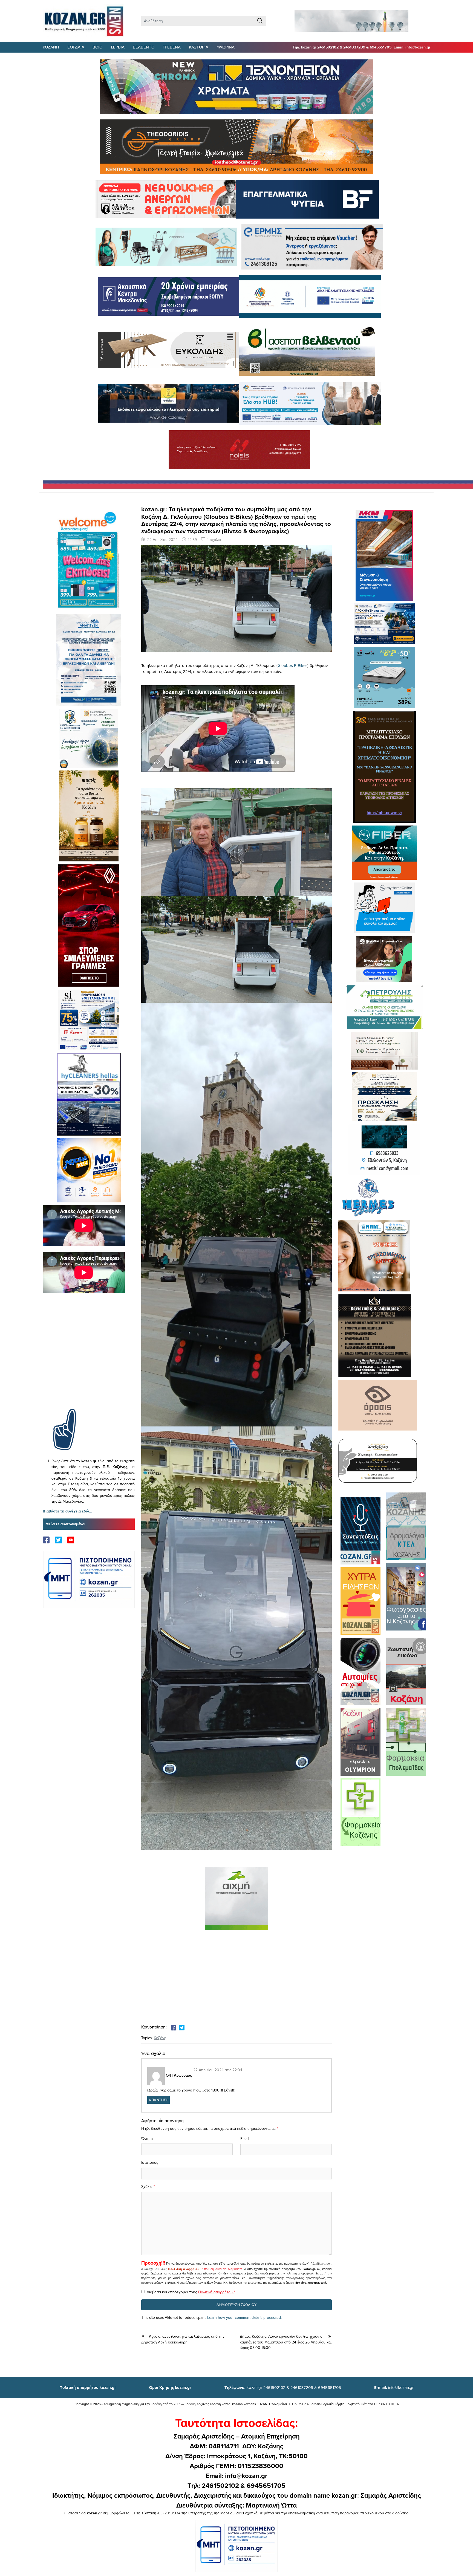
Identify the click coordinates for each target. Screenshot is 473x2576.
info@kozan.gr (394, 2387)
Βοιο (97, 47)
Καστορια (199, 47)
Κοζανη (51, 47)
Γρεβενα (172, 47)
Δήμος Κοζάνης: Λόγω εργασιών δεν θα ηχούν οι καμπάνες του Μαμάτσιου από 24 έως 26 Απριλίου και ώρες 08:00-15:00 (286, 2342)
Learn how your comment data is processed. (244, 2317)
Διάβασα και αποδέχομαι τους (191, 2292)
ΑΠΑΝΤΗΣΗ (158, 2100)
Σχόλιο (147, 2187)
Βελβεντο (144, 47)
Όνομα (147, 2139)
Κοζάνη (160, 2038)
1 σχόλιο (214, 540)
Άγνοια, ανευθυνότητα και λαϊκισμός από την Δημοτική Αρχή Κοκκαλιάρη (183, 2339)
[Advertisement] (89, 1359)
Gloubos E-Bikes (292, 665)
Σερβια (118, 47)
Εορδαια (76, 47)
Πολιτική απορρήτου (184, 2269)
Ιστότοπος (150, 2162)
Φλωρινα (226, 47)
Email (245, 2139)
